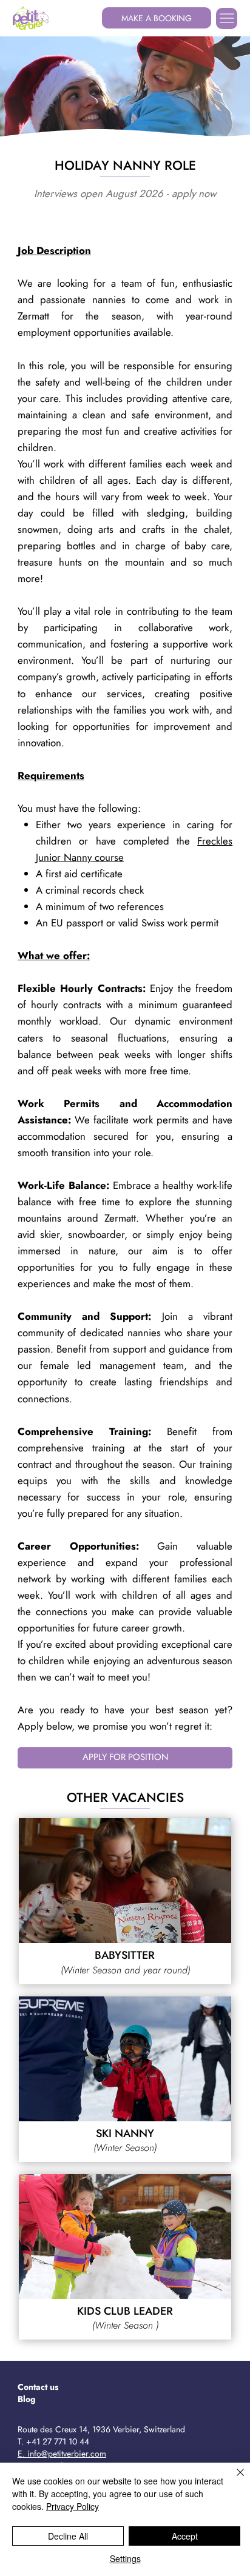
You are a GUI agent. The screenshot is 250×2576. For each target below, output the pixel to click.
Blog (27, 2399)
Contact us (38, 2387)
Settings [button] (125, 2558)
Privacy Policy (73, 2506)
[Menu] (227, 18)
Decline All (68, 2536)
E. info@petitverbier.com (62, 2454)
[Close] (233, 2480)
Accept (185, 2536)
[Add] (125, 1881)
